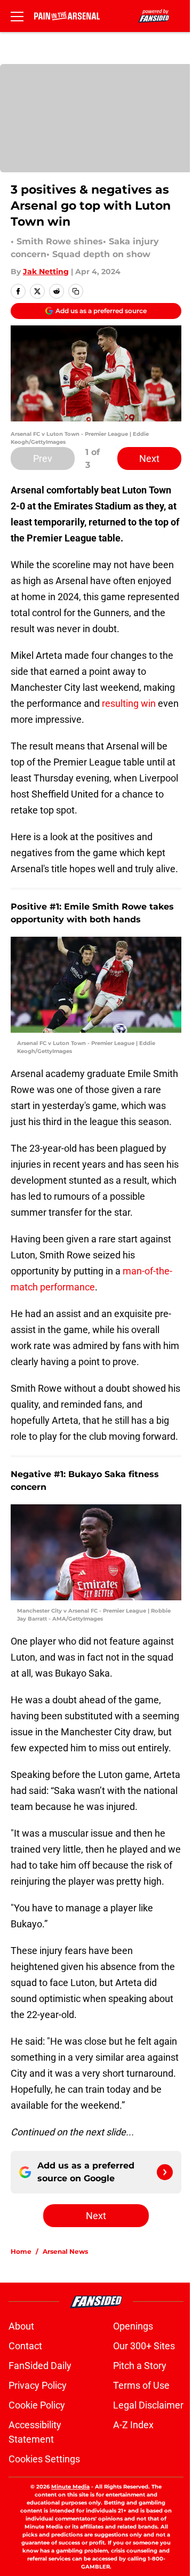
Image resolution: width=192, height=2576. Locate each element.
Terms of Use (141, 2385)
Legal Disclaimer (148, 2405)
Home (21, 2251)
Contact (25, 2346)
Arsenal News (65, 2251)
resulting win (128, 703)
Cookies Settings (44, 2459)
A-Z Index (133, 2425)
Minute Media (70, 2487)
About (21, 2326)
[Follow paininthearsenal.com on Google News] (165, 2172)
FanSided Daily (40, 2366)
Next (149, 458)
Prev (43, 458)
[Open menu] (17, 16)
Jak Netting (46, 272)
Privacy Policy (38, 2385)
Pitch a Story (140, 2366)
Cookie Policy (37, 2405)
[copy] (76, 291)
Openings (133, 2326)
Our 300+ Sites (144, 2346)
